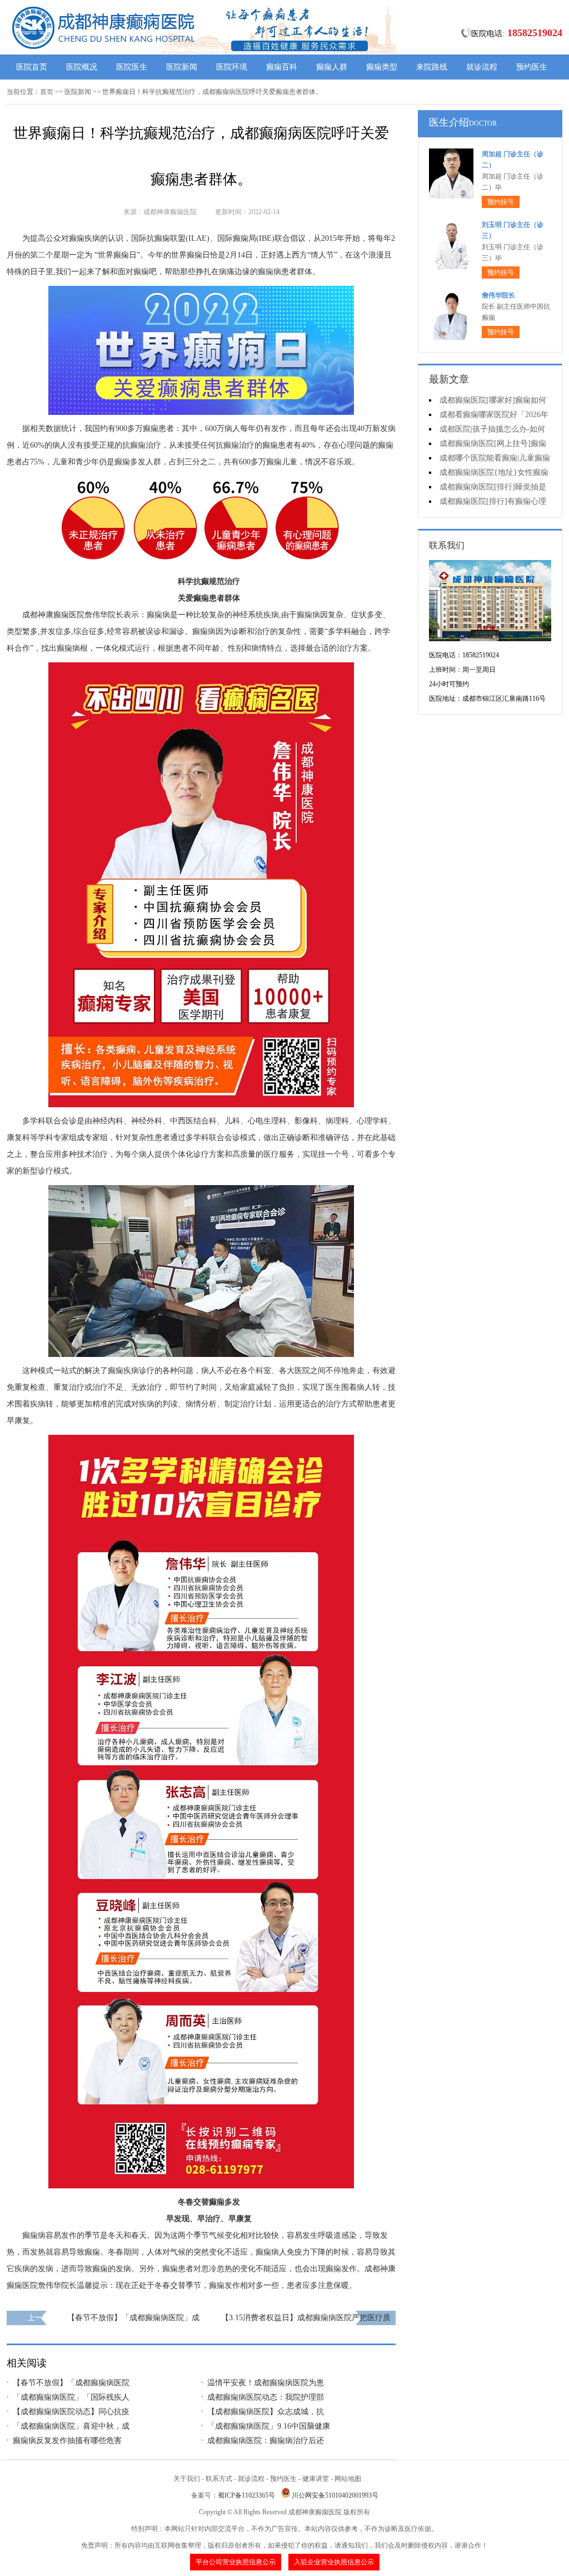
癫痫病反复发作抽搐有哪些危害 (67, 2441)
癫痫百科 (282, 67)
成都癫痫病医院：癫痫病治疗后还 (266, 2441)
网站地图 (348, 2479)
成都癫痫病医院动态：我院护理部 (266, 2397)
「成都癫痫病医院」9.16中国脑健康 (269, 2426)
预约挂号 (501, 202)
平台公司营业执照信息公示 (236, 2562)
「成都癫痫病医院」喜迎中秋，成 (71, 2426)
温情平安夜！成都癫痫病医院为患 (266, 2383)
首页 (47, 92)
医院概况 (82, 67)
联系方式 (219, 2479)
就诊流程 (482, 67)
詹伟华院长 (498, 295)
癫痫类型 (382, 67)
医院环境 (232, 67)
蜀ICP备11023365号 (246, 2495)
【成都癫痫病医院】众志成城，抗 (266, 2412)
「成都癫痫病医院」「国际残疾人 (71, 2397)
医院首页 (32, 67)
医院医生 (132, 67)
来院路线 (432, 67)
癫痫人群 (332, 67)
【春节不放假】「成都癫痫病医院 (71, 2383)
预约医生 (532, 67)
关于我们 (187, 2479)
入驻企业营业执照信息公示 (334, 2562)
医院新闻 (182, 67)
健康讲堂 (316, 2479)
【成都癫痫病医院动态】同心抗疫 (71, 2412)
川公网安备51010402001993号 (335, 2495)
